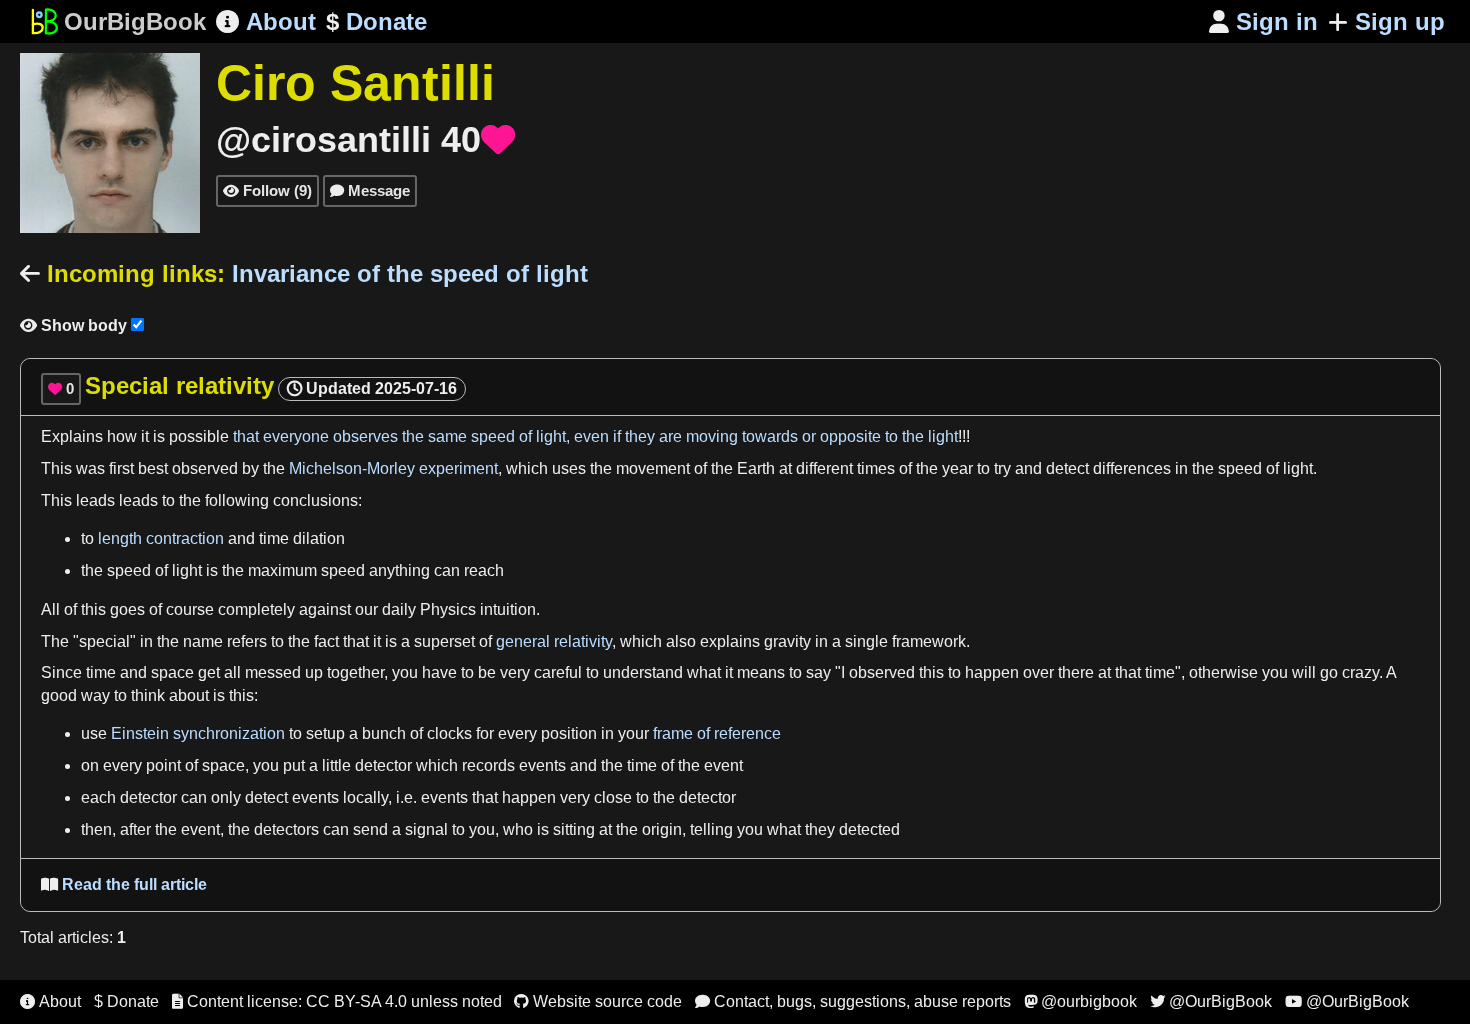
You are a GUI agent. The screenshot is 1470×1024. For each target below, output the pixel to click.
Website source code (598, 1001)
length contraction (161, 538)
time (101, 672)
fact (326, 641)
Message (370, 190)
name (203, 641)
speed (343, 570)
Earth (756, 468)
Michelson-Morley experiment (393, 468)
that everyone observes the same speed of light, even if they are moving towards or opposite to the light (595, 436)
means (761, 672)
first (121, 468)
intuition (508, 609)
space (172, 672)
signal (426, 829)
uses (569, 468)
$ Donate (126, 1001)
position (569, 733)
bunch (384, 733)
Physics (448, 609)
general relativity (554, 641)
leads (95, 500)
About (266, 21)
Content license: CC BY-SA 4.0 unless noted (337, 1001)
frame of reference (717, 733)
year (957, 468)
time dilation (302, 538)
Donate (376, 21)
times (876, 468)
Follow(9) (267, 190)
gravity (787, 641)
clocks (449, 733)
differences (1132, 468)
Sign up (1400, 21)
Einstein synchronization (198, 733)
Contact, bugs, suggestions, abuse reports (853, 1001)
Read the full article (124, 884)
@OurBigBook (1211, 1001)
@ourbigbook (1080, 1001)
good (59, 695)
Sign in (1263, 21)
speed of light (1265, 468)
